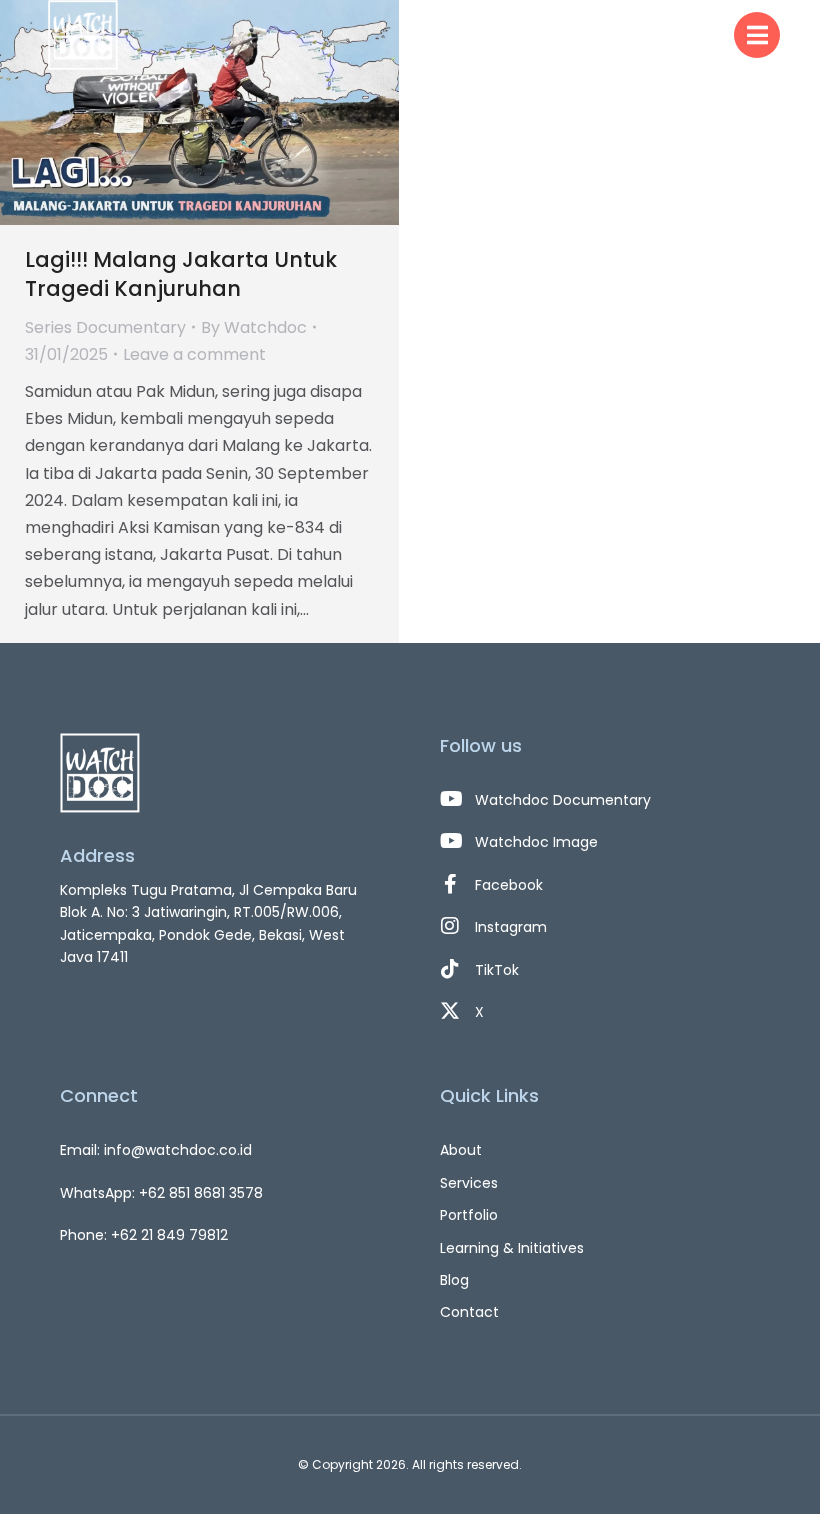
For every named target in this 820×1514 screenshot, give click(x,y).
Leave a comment (194, 354)
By (254, 327)
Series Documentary (105, 327)
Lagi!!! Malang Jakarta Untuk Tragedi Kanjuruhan (181, 274)
